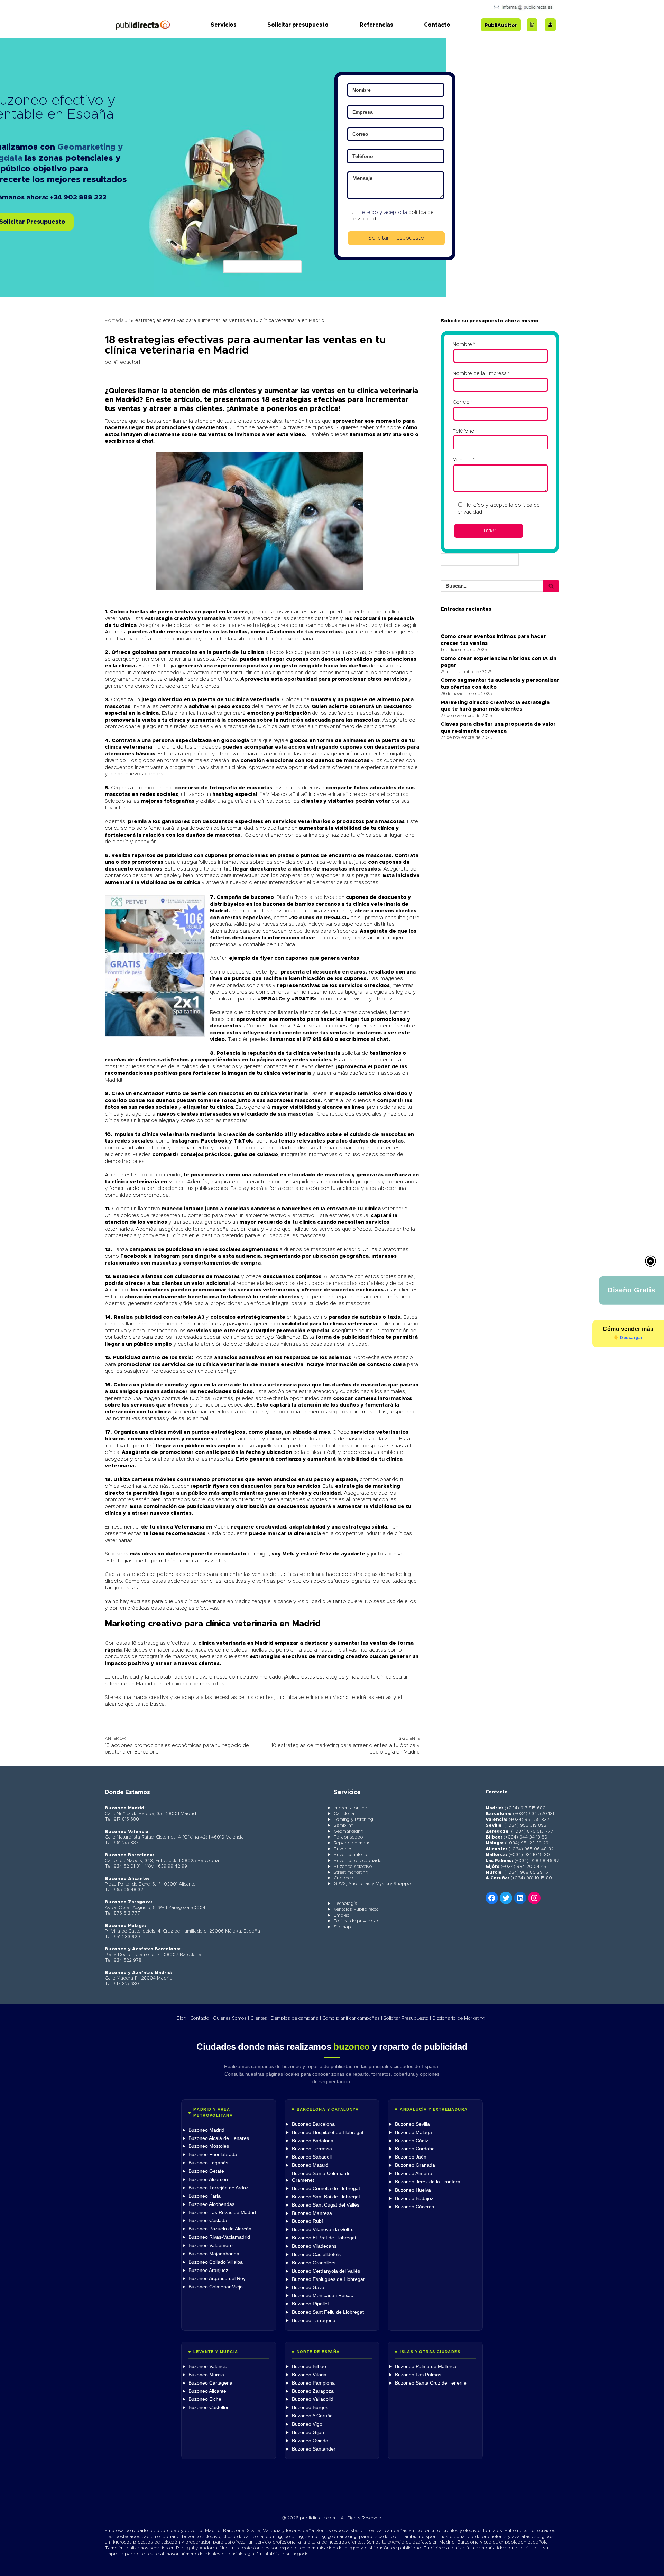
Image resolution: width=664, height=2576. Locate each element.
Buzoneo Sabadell (312, 2157)
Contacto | (201, 2018)
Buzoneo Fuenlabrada (213, 2155)
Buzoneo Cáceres (414, 2207)
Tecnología (345, 1904)
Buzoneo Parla (205, 2196)
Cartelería (344, 1814)
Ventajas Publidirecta (356, 1910)
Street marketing (351, 1873)
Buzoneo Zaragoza (313, 2391)
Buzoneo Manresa (312, 2213)
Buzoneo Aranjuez (208, 2270)
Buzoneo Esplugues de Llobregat (328, 2279)
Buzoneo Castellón (209, 2408)
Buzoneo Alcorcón (208, 2179)
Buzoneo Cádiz (412, 2141)
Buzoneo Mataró (310, 2165)
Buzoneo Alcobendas (211, 2204)
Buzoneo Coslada (208, 2221)
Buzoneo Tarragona (314, 2320)
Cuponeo (344, 1878)
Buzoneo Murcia (206, 2375)
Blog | (183, 2018)
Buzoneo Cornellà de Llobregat (326, 2188)
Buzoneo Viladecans (314, 2246)
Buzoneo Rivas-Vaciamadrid (219, 2237)
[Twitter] (506, 1898)
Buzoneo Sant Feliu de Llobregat (328, 2312)
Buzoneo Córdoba (415, 2149)
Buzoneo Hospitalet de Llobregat (328, 2132)
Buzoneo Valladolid (313, 2399)
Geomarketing (349, 1831)
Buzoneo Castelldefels (316, 2254)
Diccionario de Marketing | (460, 2018)
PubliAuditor (501, 26)
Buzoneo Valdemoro (211, 2245)
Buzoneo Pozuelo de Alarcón (220, 2229)
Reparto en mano (352, 1843)
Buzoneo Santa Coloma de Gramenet (321, 2177)
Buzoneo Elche (205, 2399)
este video (291, 435)
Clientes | (260, 2018)
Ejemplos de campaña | (296, 2018)
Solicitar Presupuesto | (407, 2018)
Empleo (342, 1915)
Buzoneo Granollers (314, 2263)
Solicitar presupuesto (298, 25)
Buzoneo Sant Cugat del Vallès (326, 2205)
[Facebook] (492, 1898)
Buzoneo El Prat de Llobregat (324, 2238)
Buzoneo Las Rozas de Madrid (222, 2213)
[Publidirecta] (143, 25)
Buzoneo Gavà (308, 2288)
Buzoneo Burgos (310, 2408)
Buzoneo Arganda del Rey (217, 2279)
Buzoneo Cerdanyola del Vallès (326, 2271)
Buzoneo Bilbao (309, 2366)
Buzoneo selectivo (353, 1867)
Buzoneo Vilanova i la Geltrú (323, 2230)
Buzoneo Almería (414, 2174)
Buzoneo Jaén (411, 2157)
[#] (534, 1898)
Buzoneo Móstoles (209, 2146)
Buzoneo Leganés (208, 2163)
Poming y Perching (353, 1820)
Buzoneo (343, 1849)
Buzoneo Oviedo (310, 2441)
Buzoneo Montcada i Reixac (322, 2296)
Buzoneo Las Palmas (418, 2375)
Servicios (224, 25)
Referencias (376, 25)
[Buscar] (551, 586)
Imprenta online (350, 1808)
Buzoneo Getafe (206, 2171)
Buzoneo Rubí (307, 2221)
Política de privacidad (357, 1921)
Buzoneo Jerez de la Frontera (428, 2182)
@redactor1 (127, 362)
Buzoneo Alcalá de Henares (219, 2138)
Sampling (344, 1826)
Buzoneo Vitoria (309, 2375)
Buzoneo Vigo (307, 2424)
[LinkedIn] (520, 1898)
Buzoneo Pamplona (313, 2383)
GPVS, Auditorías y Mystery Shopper (373, 1884)
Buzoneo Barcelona (313, 2124)
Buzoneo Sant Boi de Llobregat (326, 2197)
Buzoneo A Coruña (312, 2416)
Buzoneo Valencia (208, 2366)
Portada (114, 321)
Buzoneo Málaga (413, 2132)
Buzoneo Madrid (206, 2130)
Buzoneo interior (351, 1855)
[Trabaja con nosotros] (550, 25)
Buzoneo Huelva (413, 2190)
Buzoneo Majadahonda (214, 2254)
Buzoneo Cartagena (210, 2383)
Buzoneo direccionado (358, 1861)
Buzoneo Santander (314, 2449)
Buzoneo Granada (415, 2165)
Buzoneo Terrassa (312, 2149)
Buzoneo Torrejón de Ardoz (218, 2188)
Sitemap (342, 1927)
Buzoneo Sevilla (412, 2124)
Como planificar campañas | (352, 2018)
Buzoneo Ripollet (310, 2304)
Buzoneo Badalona (313, 2141)
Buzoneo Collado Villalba (216, 2262)
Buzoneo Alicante (207, 2391)
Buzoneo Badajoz (414, 2198)
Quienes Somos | (231, 2018)
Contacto (437, 25)
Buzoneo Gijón (308, 2432)
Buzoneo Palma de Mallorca (426, 2366)
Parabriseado (348, 1837)
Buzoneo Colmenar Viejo (216, 2287)
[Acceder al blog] (532, 25)
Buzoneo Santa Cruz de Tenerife (431, 2383)
